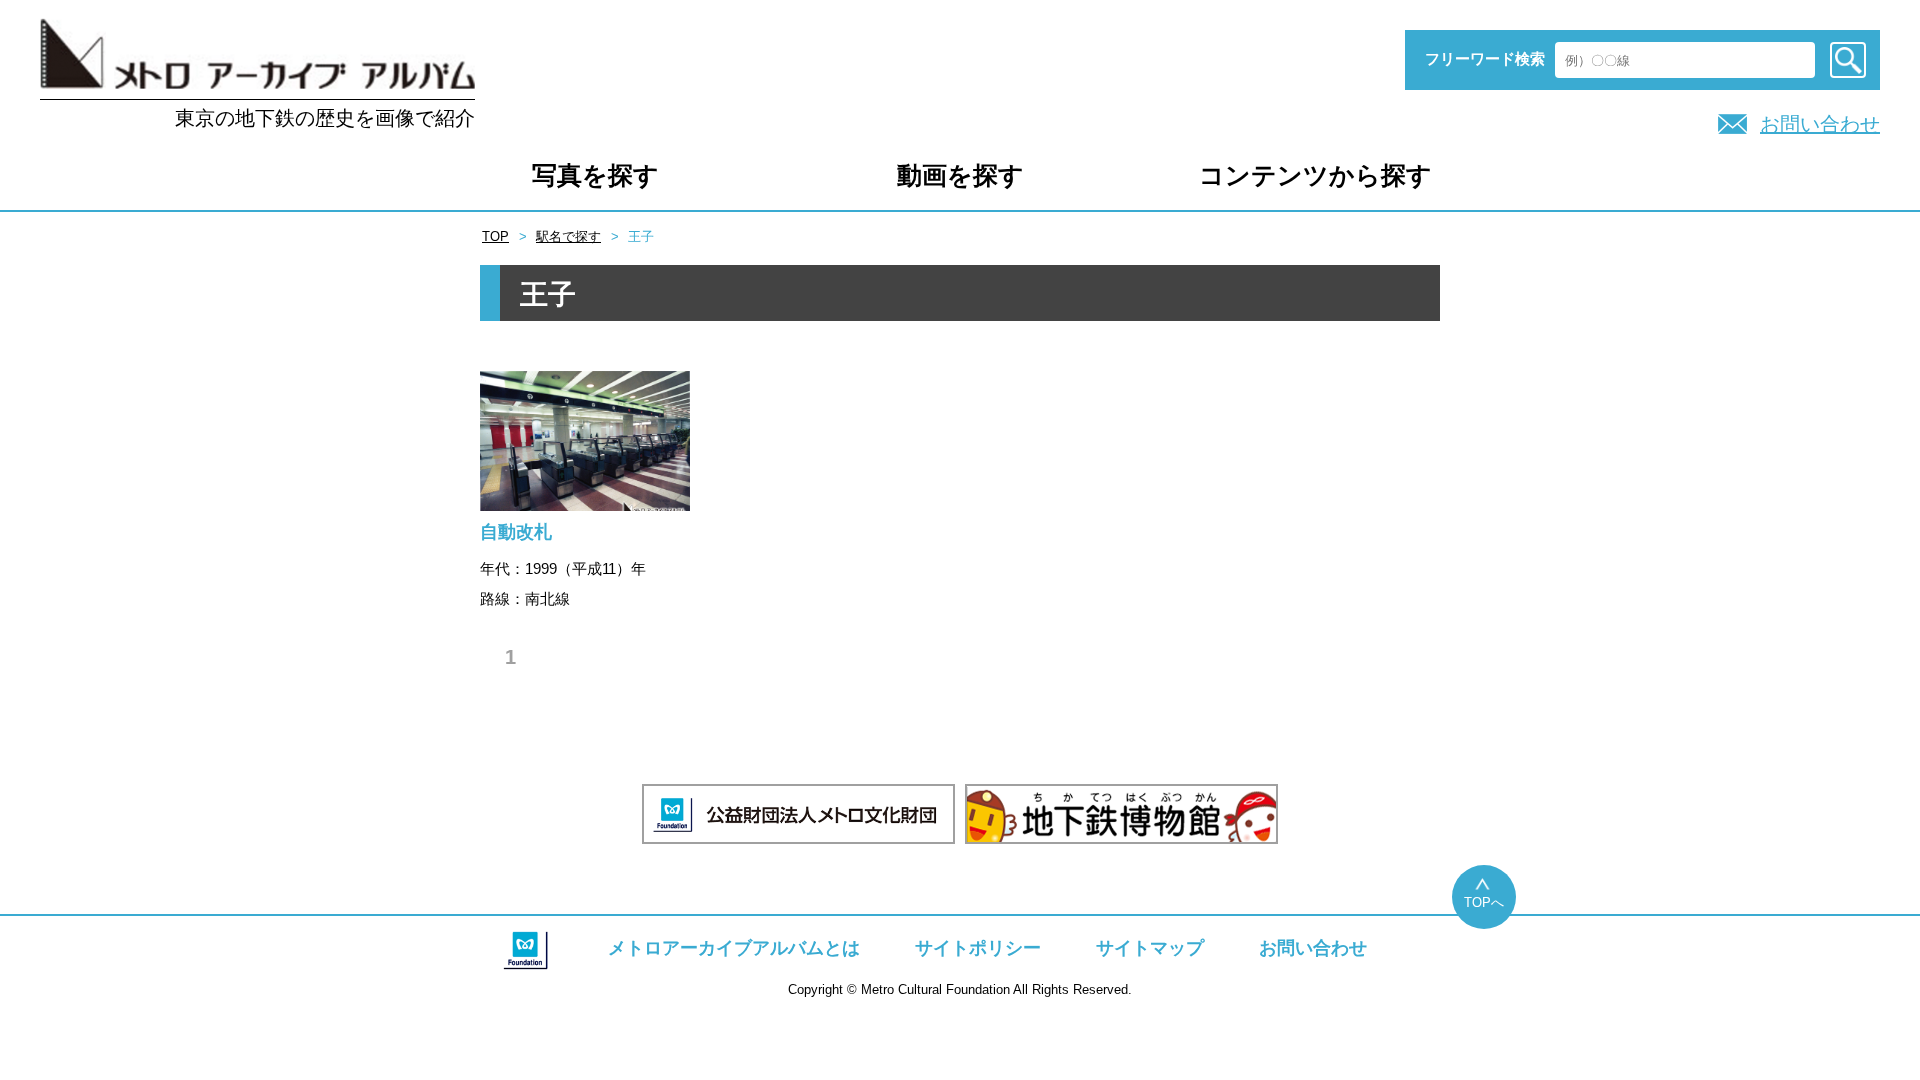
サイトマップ (1150, 948)
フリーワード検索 (1485, 58)
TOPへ (1484, 902)
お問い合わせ (1820, 124)
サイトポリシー (978, 948)
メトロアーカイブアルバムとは (734, 948)
